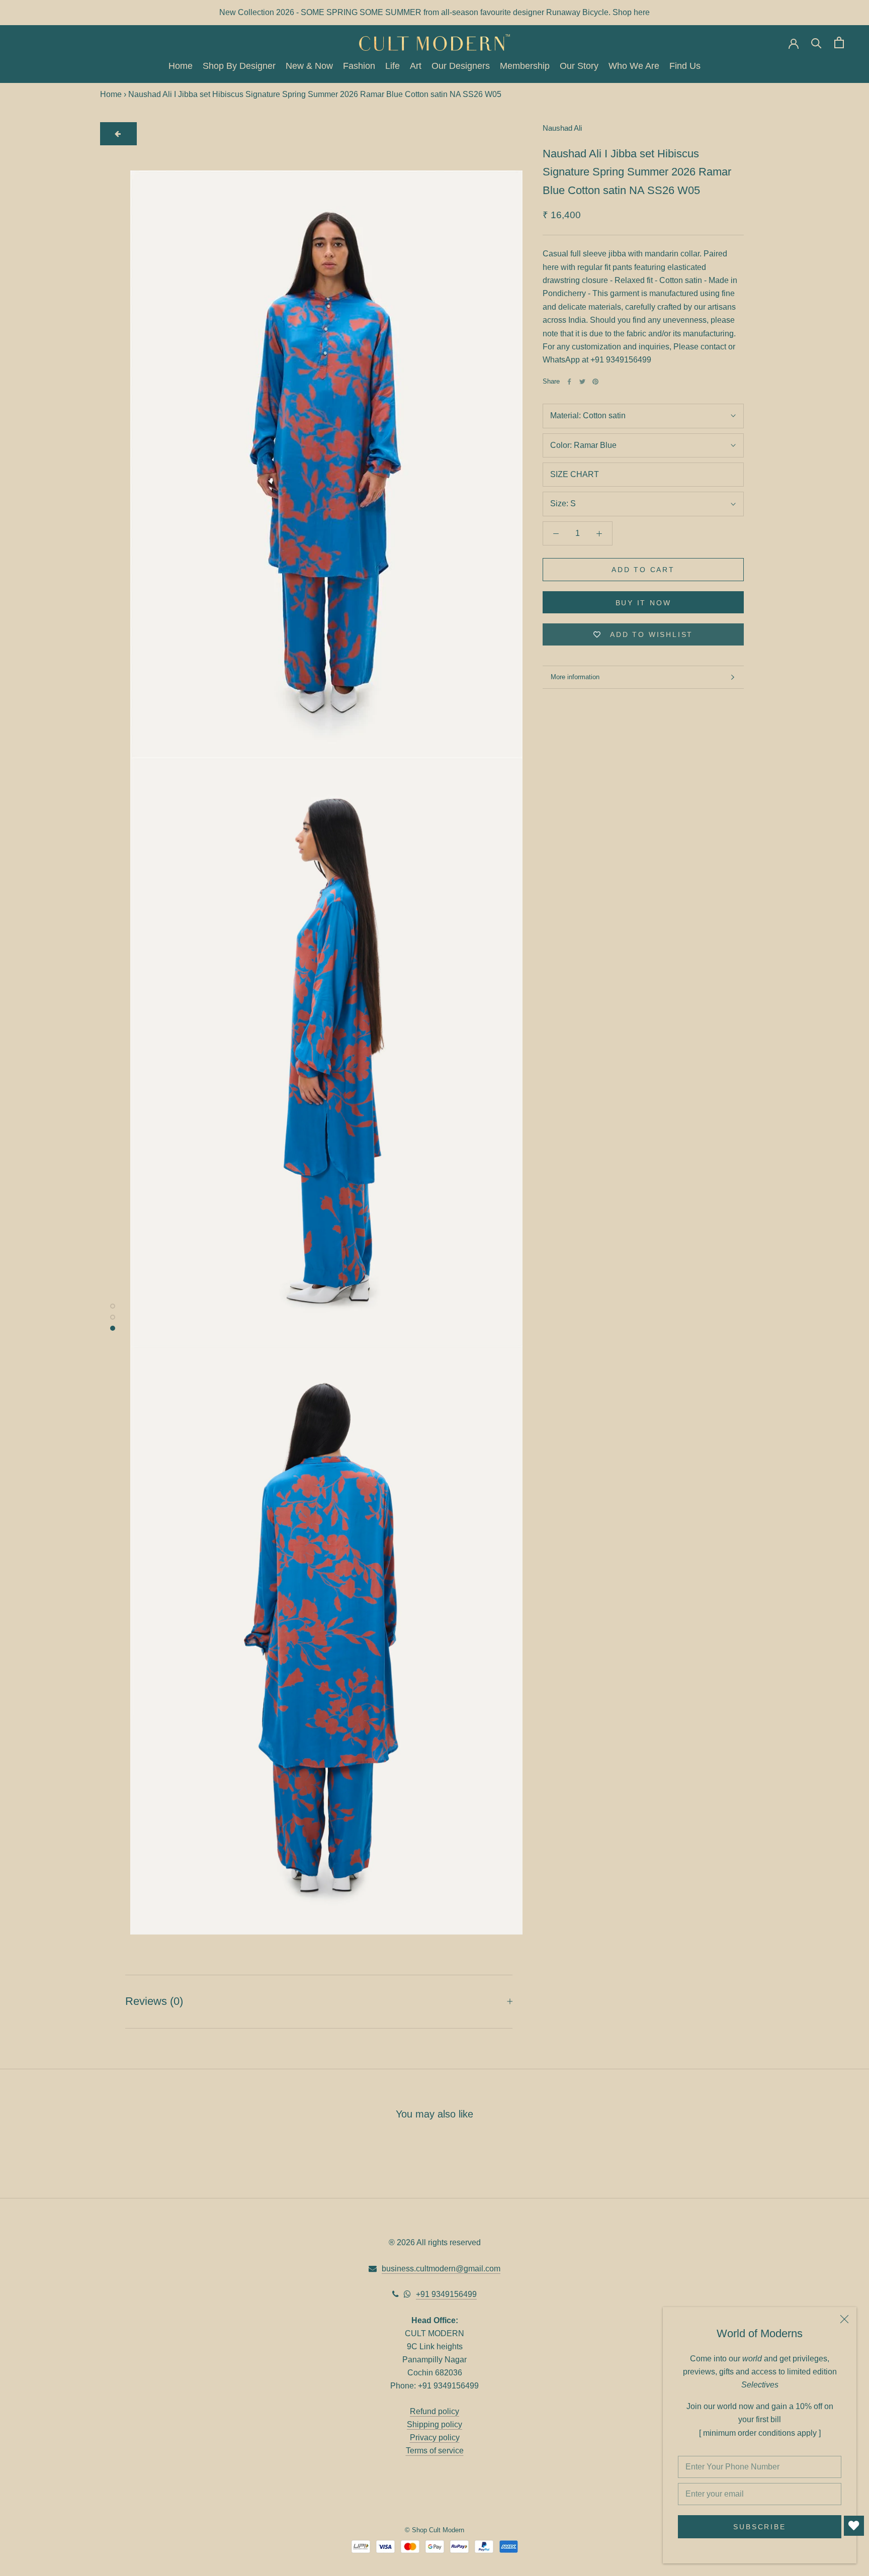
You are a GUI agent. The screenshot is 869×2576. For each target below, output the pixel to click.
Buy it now (643, 603)
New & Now (309, 66)
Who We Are (634, 66)
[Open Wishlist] (854, 2526)
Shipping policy (434, 2424)
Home (181, 66)
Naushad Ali (562, 128)
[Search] (816, 42)
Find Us (685, 66)
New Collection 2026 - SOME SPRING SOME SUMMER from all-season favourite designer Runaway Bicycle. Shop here (434, 12)
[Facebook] (569, 382)
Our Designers (461, 66)
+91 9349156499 (446, 2294)
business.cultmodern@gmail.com (441, 2269)
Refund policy (434, 2411)
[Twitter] (582, 382)
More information (575, 677)
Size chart (575, 474)
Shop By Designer (239, 66)
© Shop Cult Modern (434, 2530)
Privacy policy (435, 2437)
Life (393, 66)
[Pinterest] (595, 382)
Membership (525, 66)
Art (416, 66)
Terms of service (435, 2451)
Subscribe (759, 2527)
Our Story (579, 66)
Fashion (359, 66)
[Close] (844, 2319)
